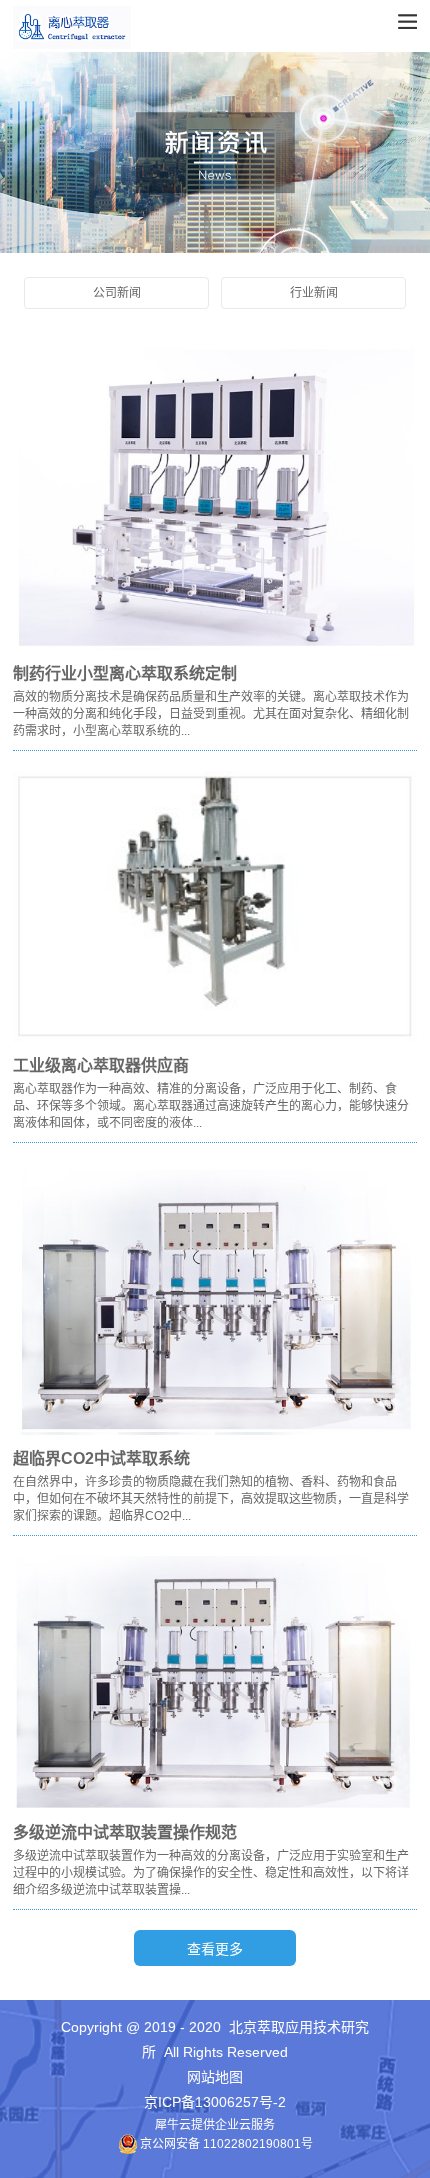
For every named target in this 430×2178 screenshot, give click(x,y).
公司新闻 (117, 293)
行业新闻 (314, 293)
